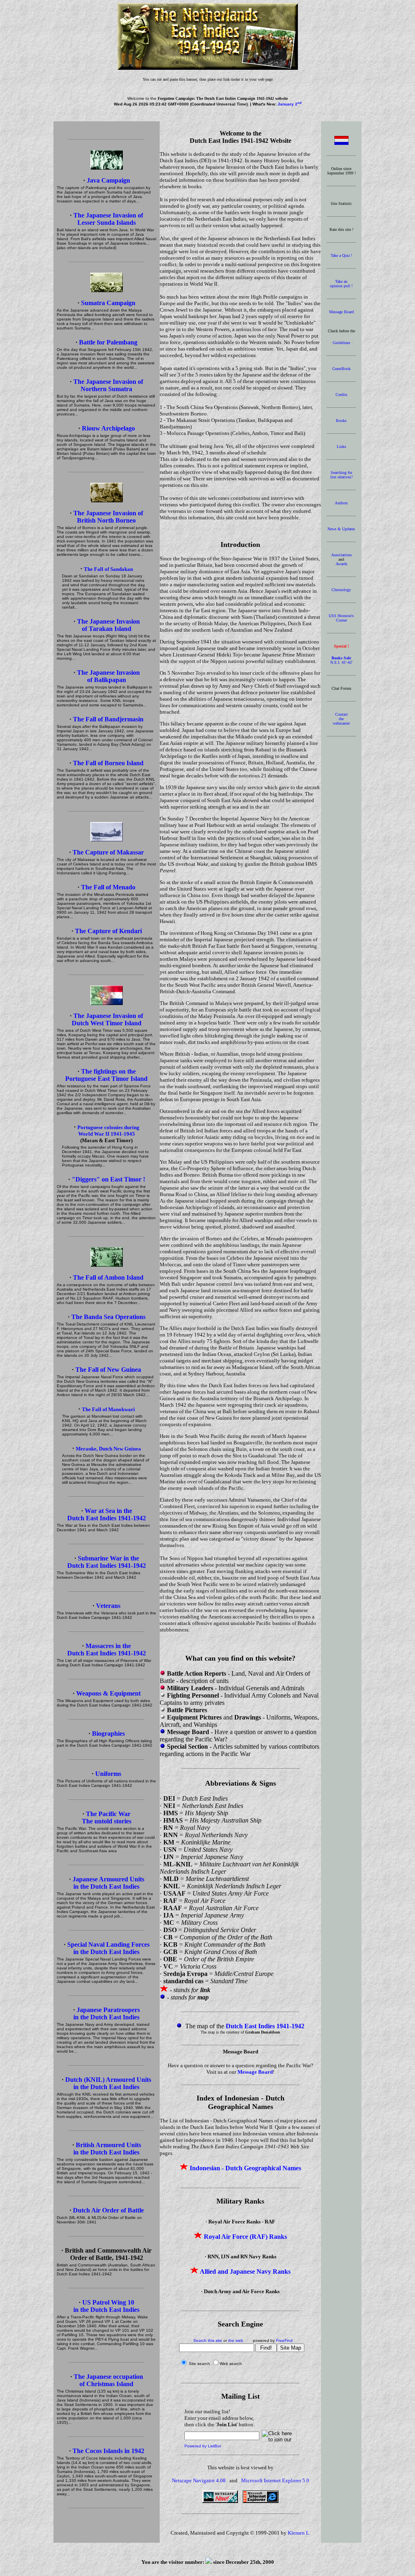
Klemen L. (299, 2533)
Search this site (208, 2340)
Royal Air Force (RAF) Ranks (245, 2237)
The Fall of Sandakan (108, 569)
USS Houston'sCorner (341, 618)
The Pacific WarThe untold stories (107, 1817)
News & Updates (341, 529)
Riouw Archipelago (108, 428)
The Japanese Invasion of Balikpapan (108, 676)
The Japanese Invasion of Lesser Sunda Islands (108, 219)
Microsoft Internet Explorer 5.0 (275, 2480)
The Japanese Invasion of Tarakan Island (108, 625)
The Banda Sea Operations (108, 1317)
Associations (341, 555)
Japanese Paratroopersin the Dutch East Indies (107, 2013)
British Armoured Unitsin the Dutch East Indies (107, 2149)
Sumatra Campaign (108, 303)
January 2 (290, 104)
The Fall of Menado (108, 887)
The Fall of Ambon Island (108, 1277)
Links (341, 447)
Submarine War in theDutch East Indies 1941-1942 (107, 1562)
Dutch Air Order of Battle (108, 2210)
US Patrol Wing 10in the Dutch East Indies (106, 2306)
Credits (341, 395)
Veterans (108, 1606)
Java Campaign (108, 180)
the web (236, 2340)
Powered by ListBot (203, 2446)
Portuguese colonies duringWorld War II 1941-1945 (108, 1131)
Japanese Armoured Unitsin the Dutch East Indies (108, 1883)
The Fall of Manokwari (108, 1409)
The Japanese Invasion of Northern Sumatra (108, 385)
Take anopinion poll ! (341, 284)
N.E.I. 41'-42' (341, 660)
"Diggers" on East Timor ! (108, 1179)
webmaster (341, 723)
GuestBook (341, 369)
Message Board (341, 312)
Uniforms (108, 1774)
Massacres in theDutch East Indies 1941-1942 (107, 1650)
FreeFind (284, 2340)
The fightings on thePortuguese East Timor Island (106, 1075)
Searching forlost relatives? (341, 475)
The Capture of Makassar (108, 852)
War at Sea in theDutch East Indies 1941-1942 (107, 1514)
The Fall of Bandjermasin (108, 719)
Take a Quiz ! (341, 255)
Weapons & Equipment (108, 1693)
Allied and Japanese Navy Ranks (245, 2271)
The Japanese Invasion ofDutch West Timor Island (108, 1019)
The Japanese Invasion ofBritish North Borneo (108, 517)
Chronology (341, 590)
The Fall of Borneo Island (108, 763)
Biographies (108, 1733)
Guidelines (341, 343)
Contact (341, 714)
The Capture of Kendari (108, 931)
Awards (341, 564)
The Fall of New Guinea (108, 1370)
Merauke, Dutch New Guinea (108, 1449)
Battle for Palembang (108, 342)
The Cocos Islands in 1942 (108, 2451)
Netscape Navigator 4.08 (199, 2480)
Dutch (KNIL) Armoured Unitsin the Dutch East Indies (108, 2083)
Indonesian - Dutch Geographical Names (245, 2168)
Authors (341, 503)
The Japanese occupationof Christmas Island (108, 2380)
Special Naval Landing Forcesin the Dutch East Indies (108, 1948)
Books (341, 421)
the (341, 719)
